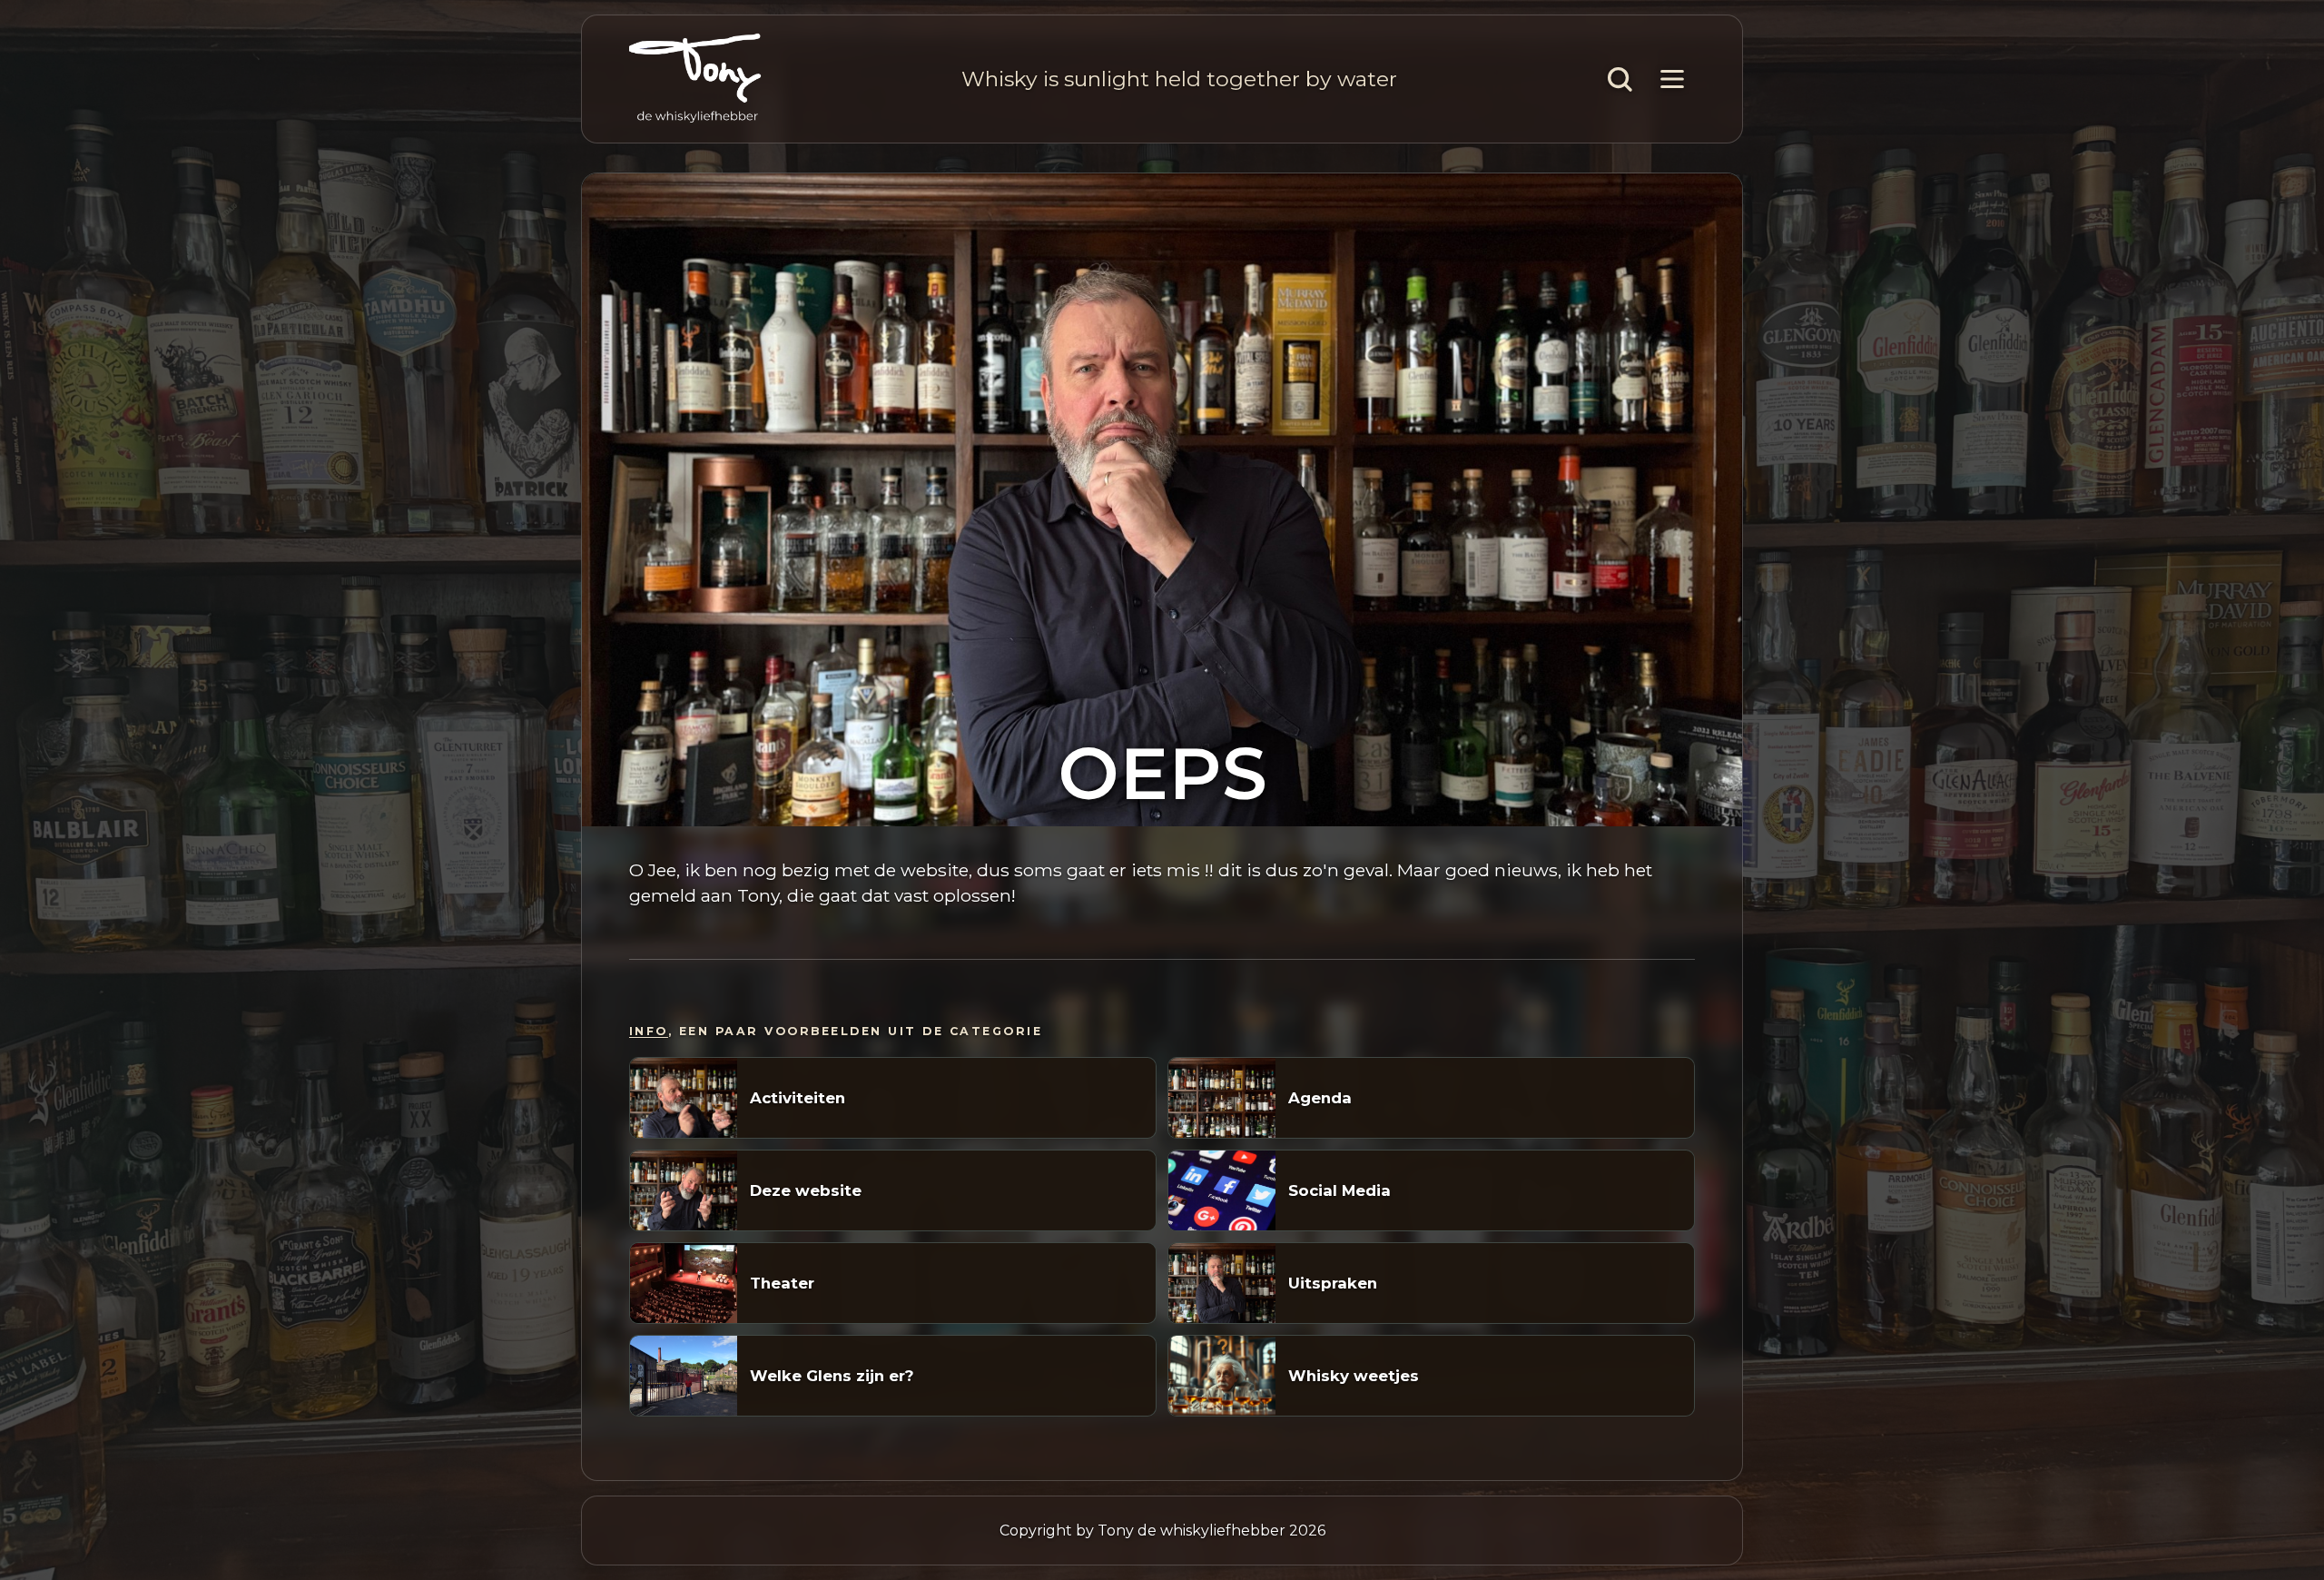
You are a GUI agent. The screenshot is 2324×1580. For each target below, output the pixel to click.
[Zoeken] (1620, 79)
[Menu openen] (1672, 79)
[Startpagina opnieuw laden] (695, 79)
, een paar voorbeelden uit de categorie (836, 1031)
